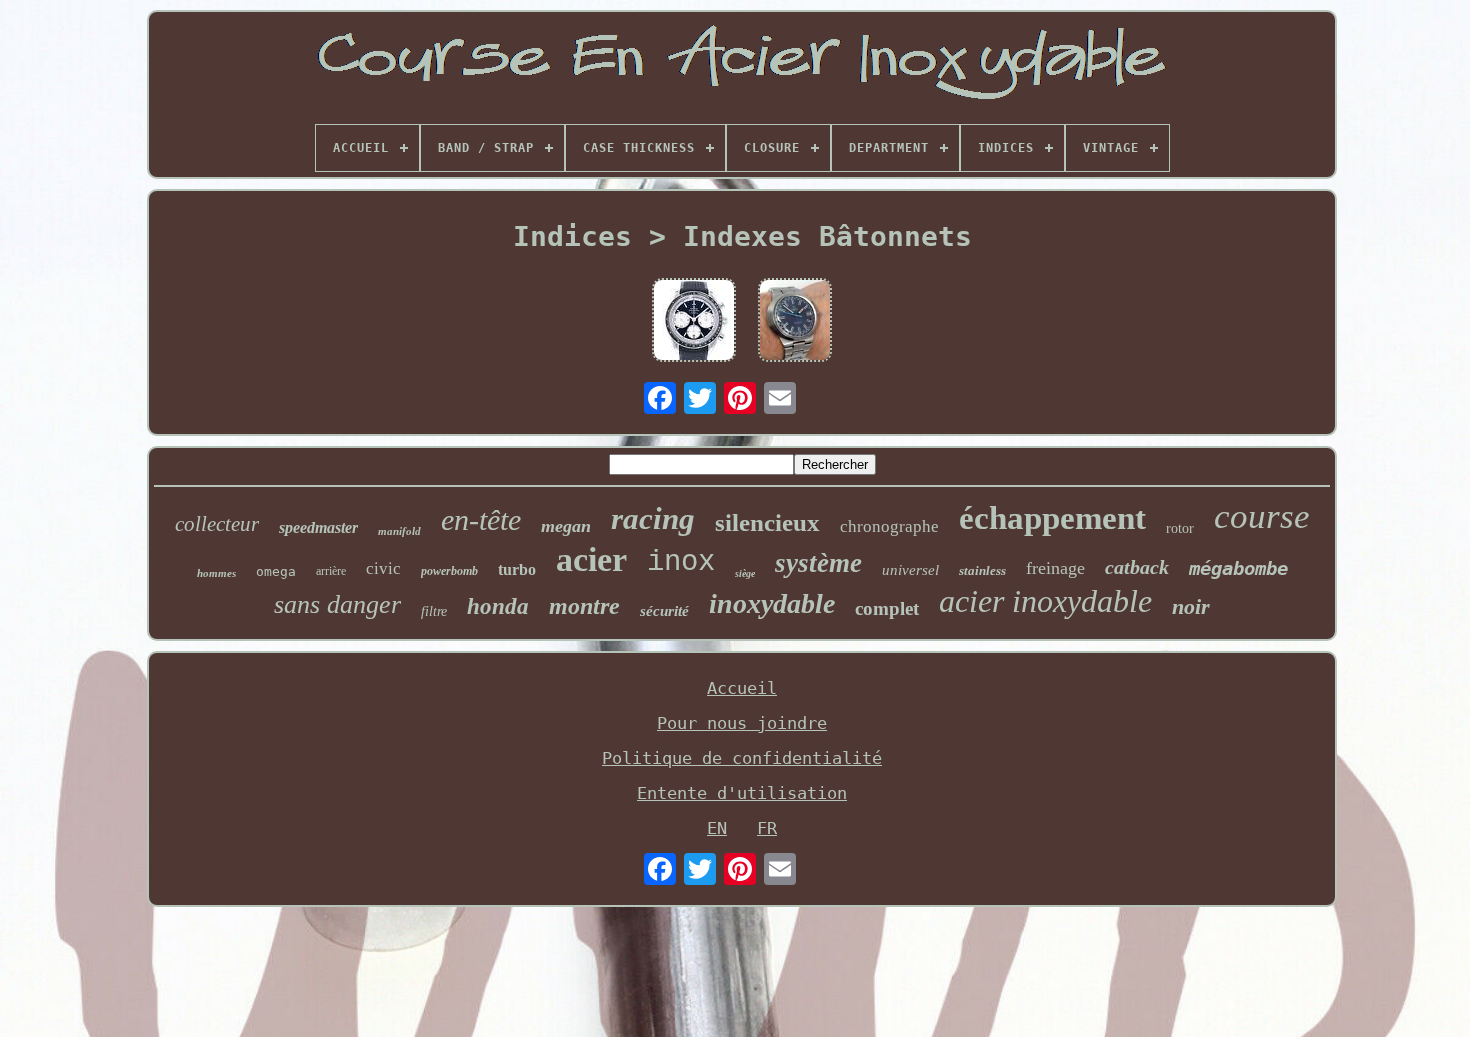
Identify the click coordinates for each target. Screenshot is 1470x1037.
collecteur (217, 524)
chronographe (889, 526)
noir (1191, 606)
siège (745, 573)
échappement (1052, 518)
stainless (982, 570)
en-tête (481, 519)
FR (767, 828)
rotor (1180, 528)
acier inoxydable (1045, 601)
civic (383, 568)
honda (498, 606)
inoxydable (772, 603)
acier (591, 559)
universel (910, 570)
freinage (1055, 568)
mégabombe (1238, 568)
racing (653, 518)
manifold (399, 531)
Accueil (742, 688)
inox (681, 562)
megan (566, 526)
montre (584, 606)
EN (717, 828)
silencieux (767, 522)
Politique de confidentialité (742, 758)
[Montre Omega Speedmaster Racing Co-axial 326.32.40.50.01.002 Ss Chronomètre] (694, 322)
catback (1137, 567)
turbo (517, 569)
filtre (434, 611)
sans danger (337, 604)
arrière (331, 571)
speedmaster (318, 527)
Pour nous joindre (742, 723)
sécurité (664, 611)
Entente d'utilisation (742, 793)
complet (887, 608)
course (1262, 516)
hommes (216, 573)
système (818, 563)
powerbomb (449, 571)
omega (276, 571)
